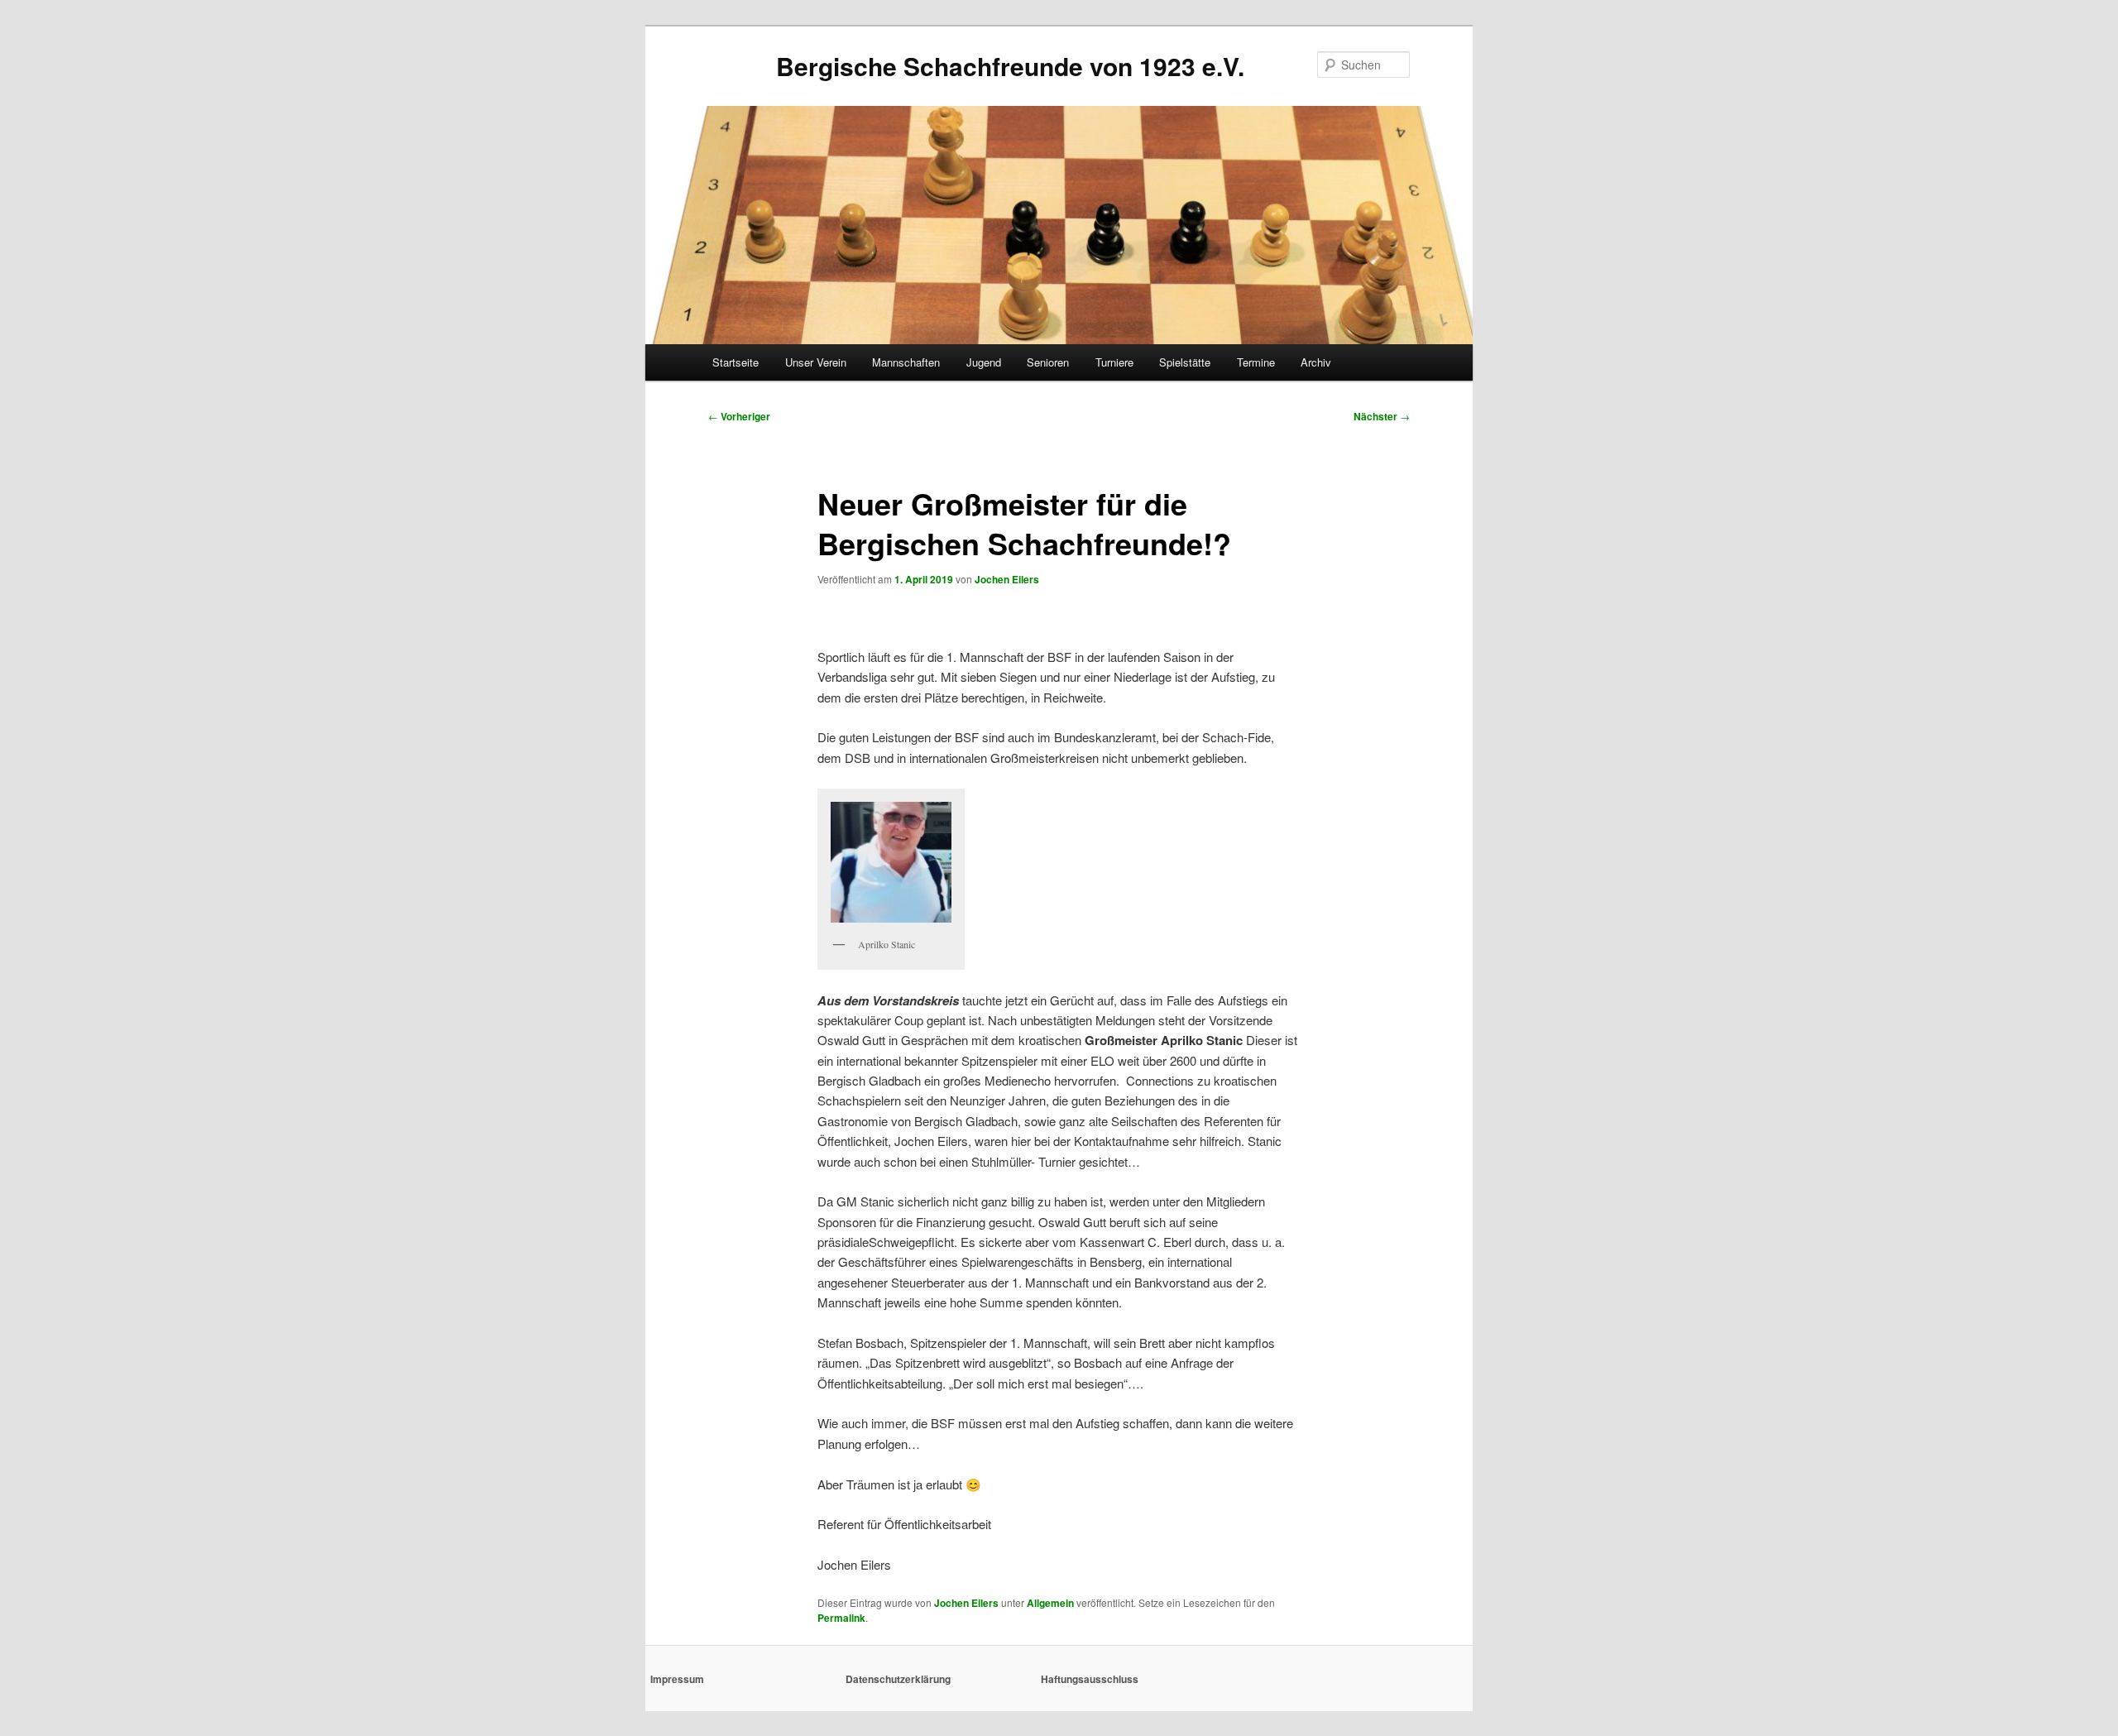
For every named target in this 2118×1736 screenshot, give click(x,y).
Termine (1256, 362)
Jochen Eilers (1007, 579)
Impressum (677, 1679)
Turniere (1114, 362)
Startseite (736, 362)
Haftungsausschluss (1090, 1679)
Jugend (984, 362)
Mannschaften (906, 362)
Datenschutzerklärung (898, 1679)
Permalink (841, 1618)
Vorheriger (739, 416)
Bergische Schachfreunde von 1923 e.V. (1010, 66)
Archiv (1316, 362)
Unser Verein (816, 362)
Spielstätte (1185, 362)
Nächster (1382, 416)
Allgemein (1050, 1603)
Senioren (1048, 362)
